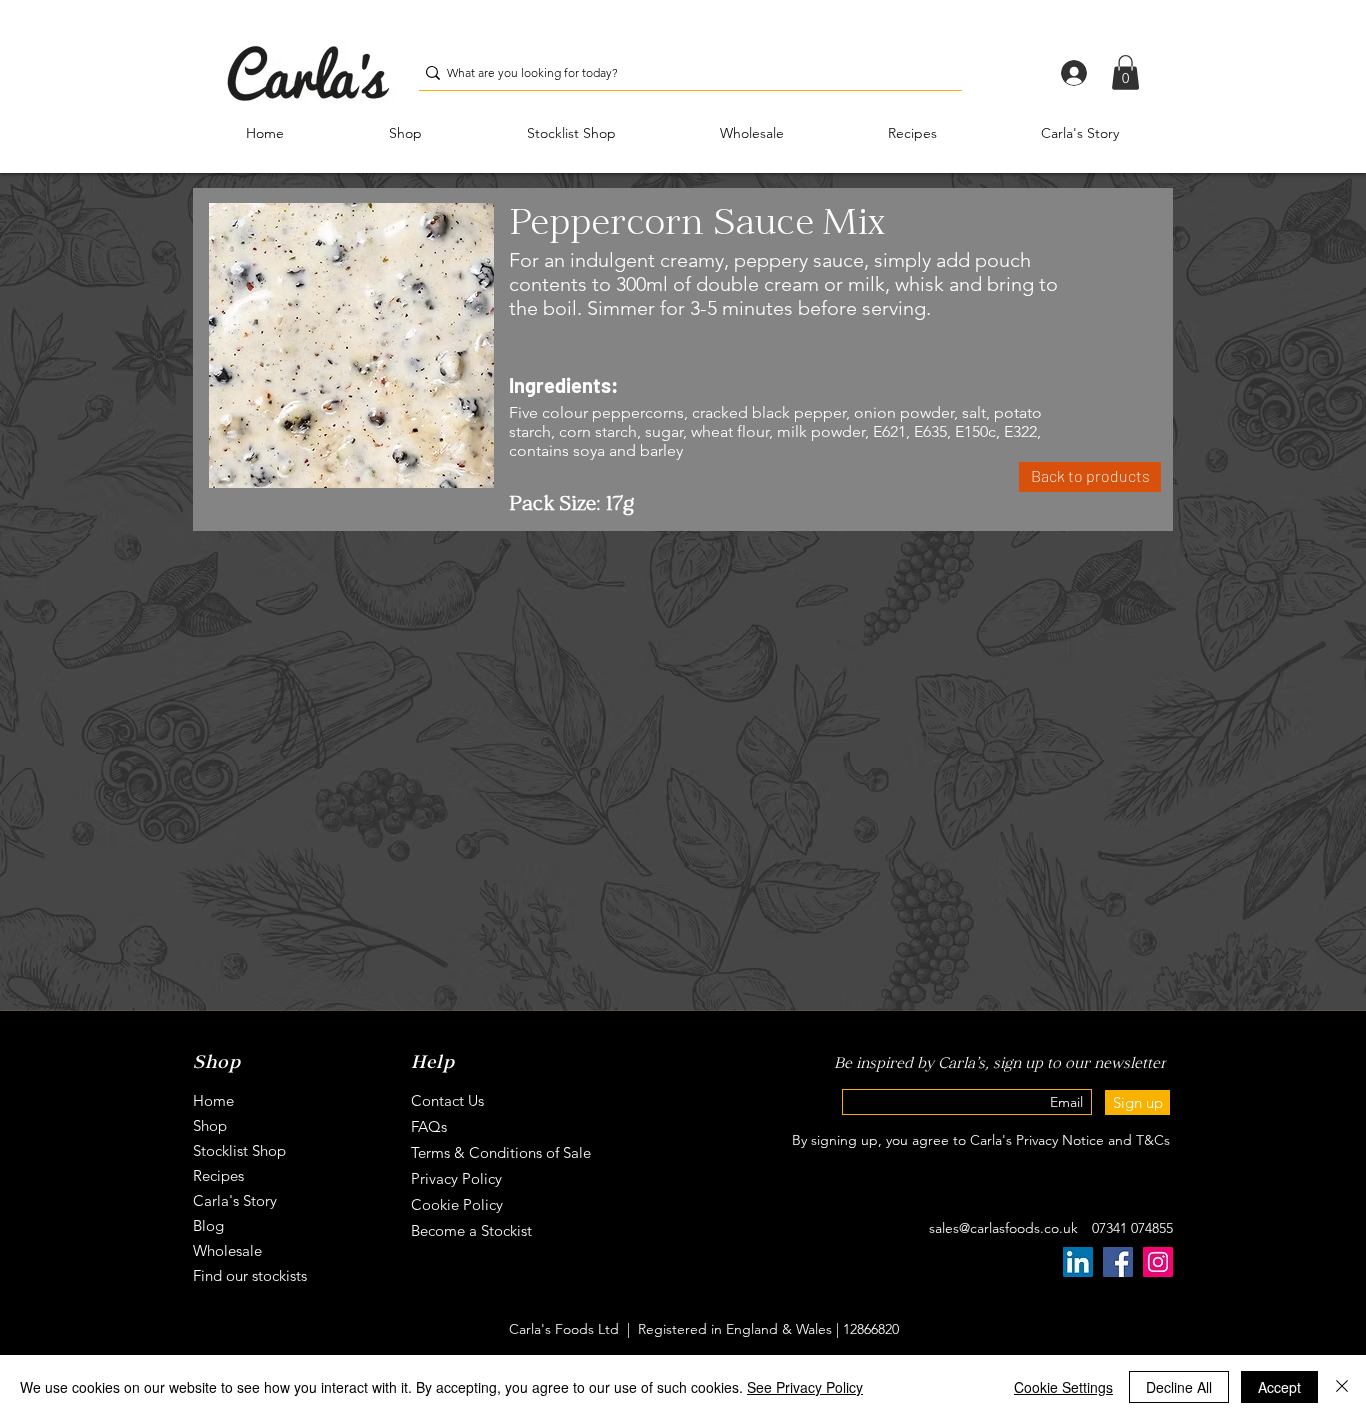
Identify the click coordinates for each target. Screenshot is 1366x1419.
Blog (208, 1225)
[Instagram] (1158, 1262)
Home (213, 1100)
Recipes (218, 1175)
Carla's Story (235, 1200)
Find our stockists (250, 1275)
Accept (1279, 1387)
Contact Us (447, 1100)
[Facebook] (1118, 1262)
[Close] (1342, 1387)
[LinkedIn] (1078, 1262)
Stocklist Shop (239, 1150)
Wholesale (227, 1250)
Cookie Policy (457, 1204)
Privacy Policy (456, 1178)
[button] (1125, 72)
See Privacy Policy (805, 1387)
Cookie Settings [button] (1063, 1387)
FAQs (429, 1126)
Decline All (1179, 1387)
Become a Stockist (471, 1230)
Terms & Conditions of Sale (501, 1152)
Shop (210, 1125)
